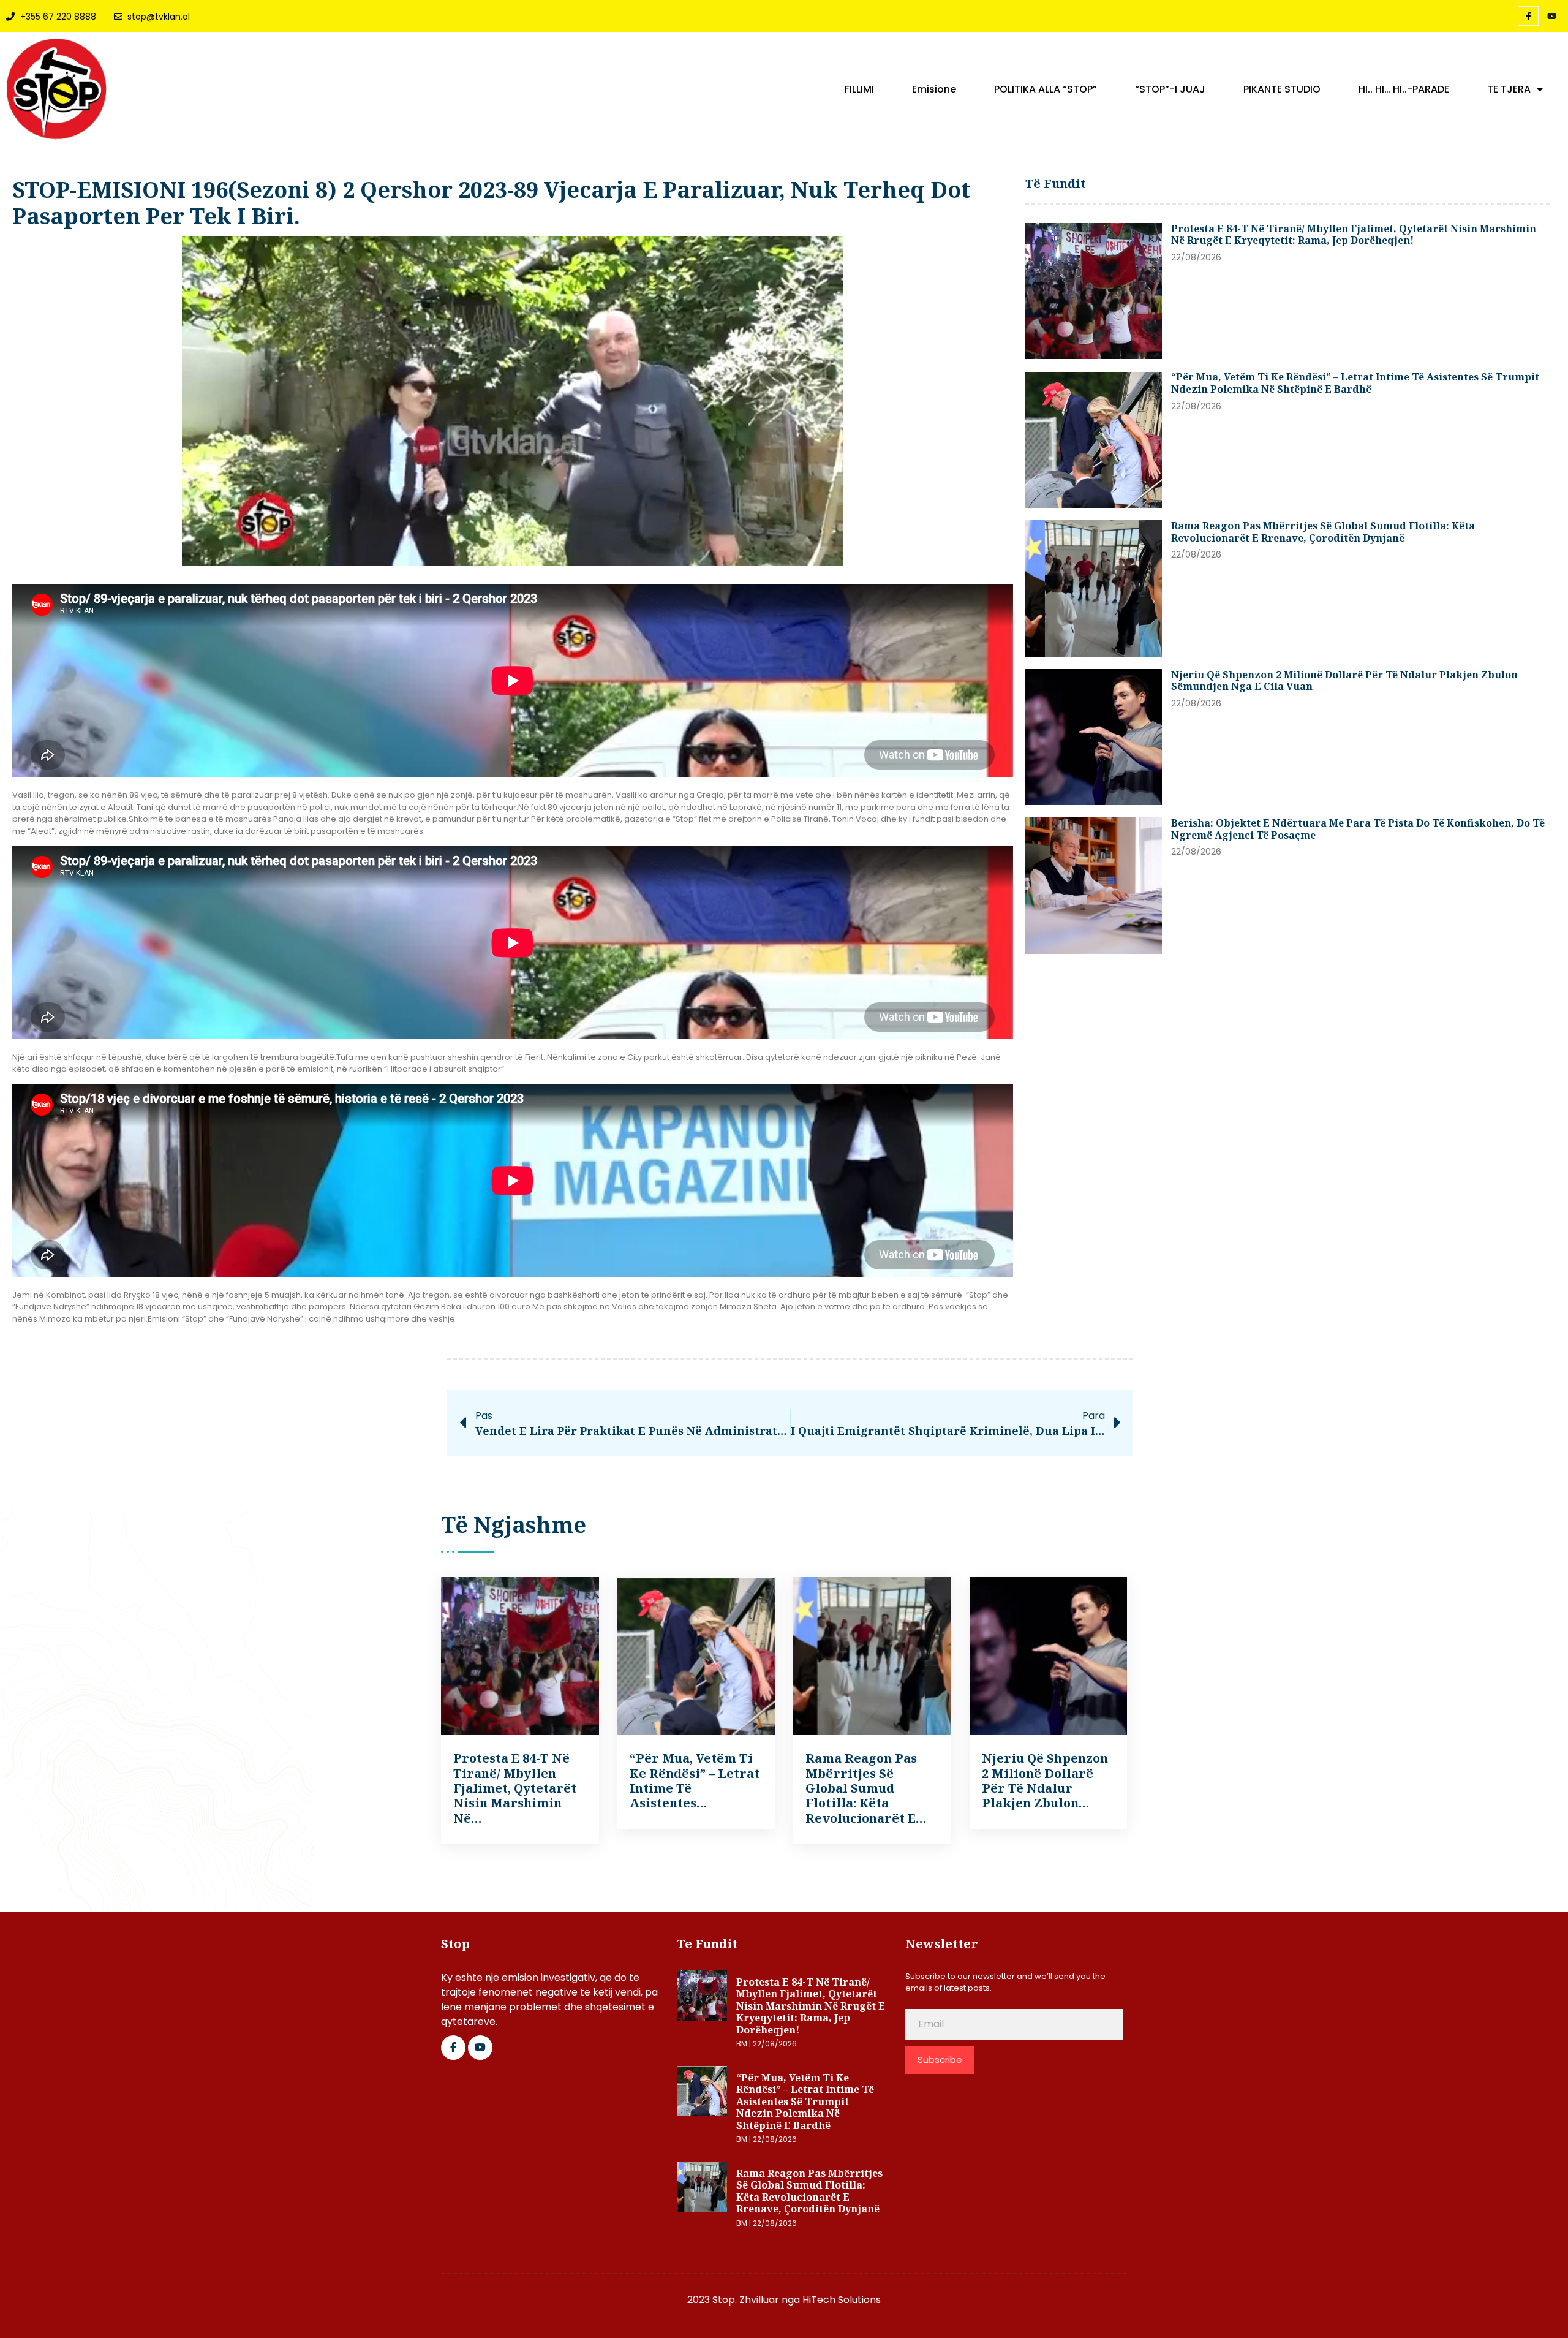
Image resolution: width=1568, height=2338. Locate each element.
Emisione (934, 89)
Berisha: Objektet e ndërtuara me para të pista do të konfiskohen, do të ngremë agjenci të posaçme (1358, 829)
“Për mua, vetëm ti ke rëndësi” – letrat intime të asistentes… (695, 1780)
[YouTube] (1551, 17)
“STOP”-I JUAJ (1170, 89)
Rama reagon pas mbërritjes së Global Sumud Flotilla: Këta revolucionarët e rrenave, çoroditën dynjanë (1323, 532)
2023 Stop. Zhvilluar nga (745, 2300)
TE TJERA (1509, 89)
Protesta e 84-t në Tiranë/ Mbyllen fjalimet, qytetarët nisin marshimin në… (515, 1788)
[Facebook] (1528, 16)
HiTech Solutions (842, 2300)
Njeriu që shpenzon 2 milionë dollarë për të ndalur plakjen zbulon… (1045, 1780)
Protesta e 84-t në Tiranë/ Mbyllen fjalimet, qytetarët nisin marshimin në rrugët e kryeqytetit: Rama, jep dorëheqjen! (1354, 235)
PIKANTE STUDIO (1282, 89)
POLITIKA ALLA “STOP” (1046, 89)
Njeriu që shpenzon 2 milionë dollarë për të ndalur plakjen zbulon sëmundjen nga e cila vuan (1344, 681)
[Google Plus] (480, 2048)
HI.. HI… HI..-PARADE (1404, 89)
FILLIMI (859, 89)
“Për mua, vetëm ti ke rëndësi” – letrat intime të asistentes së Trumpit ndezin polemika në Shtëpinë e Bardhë (1355, 383)
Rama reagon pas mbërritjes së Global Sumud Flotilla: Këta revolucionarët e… (866, 1788)
